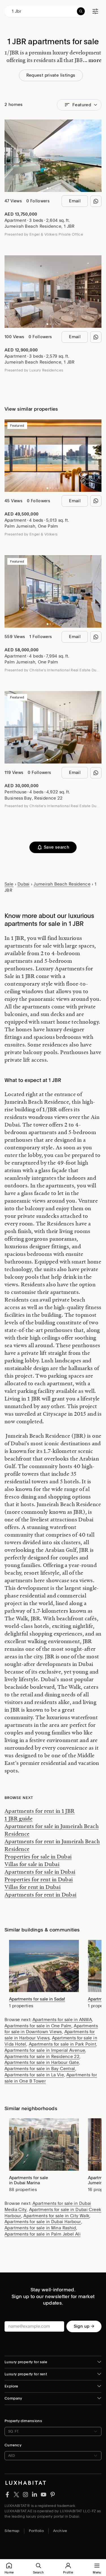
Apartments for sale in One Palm (38, 2026)
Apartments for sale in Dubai (40, 1872)
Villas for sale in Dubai (32, 1864)
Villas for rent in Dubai (33, 1887)
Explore (11, 2386)
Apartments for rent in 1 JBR (40, 1811)
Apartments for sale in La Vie (34, 2075)
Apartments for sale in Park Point (62, 2044)
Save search (57, 847)
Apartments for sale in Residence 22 (42, 2057)
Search (38, 2572)
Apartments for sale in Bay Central (40, 2069)
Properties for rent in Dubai (39, 1879)
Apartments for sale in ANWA (62, 2020)
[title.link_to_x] (7, 2494)
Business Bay (18, 798)
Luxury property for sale (26, 2362)
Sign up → (84, 2326)
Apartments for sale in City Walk (56, 2216)
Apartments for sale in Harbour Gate (42, 2062)
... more (92, 60)
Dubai (24, 884)
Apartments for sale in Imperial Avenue (45, 2050)
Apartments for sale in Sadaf (37, 1999)
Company (13, 2398)
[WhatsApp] (96, 201)
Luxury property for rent (26, 2374)
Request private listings (51, 75)
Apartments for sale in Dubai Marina (29, 2180)
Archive (60, 2531)
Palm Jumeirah (20, 526)
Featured (82, 105)
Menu (97, 2572)
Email (75, 201)
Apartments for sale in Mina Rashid (40, 2228)
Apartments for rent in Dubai (41, 1895)
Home (9, 2572)
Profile (68, 2572)
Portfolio (36, 2531)
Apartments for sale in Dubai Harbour (43, 2222)
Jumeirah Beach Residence (33, 226)
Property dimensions (23, 2421)
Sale (9, 884)
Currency (13, 2445)
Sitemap (12, 2531)
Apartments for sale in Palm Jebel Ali (43, 2234)
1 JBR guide (19, 1818)
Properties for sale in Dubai (38, 1856)
